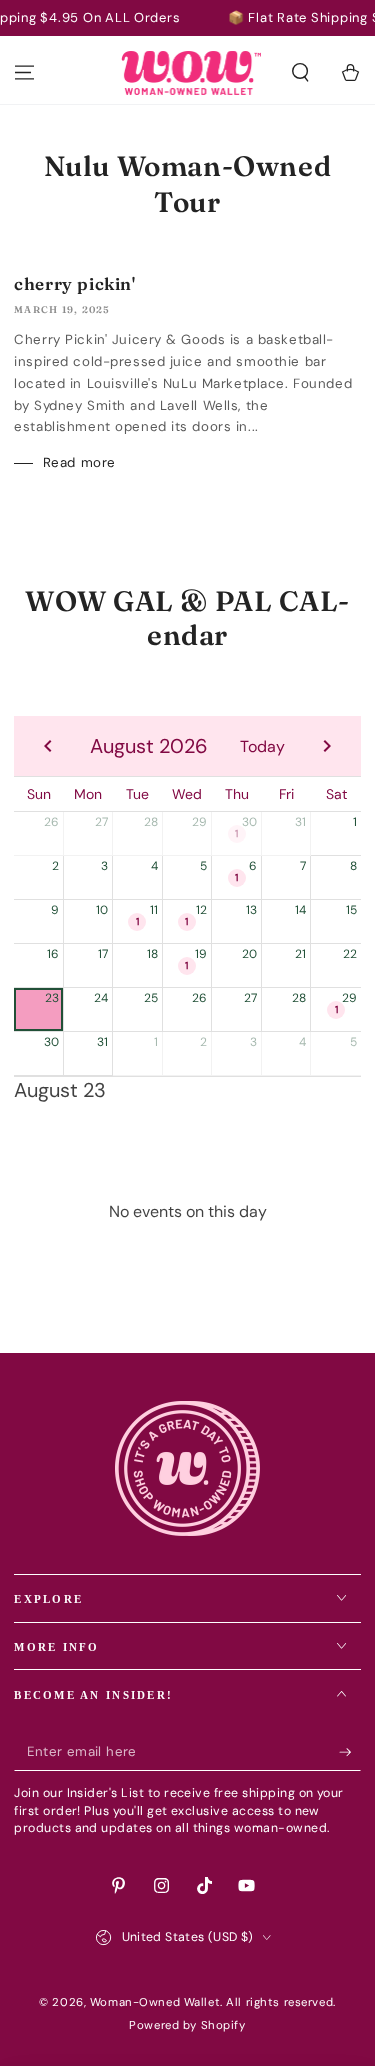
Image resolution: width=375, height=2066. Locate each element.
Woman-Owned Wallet (155, 2002)
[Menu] (24, 73)
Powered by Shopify (187, 2025)
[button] (300, 73)
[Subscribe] (350, 1752)
